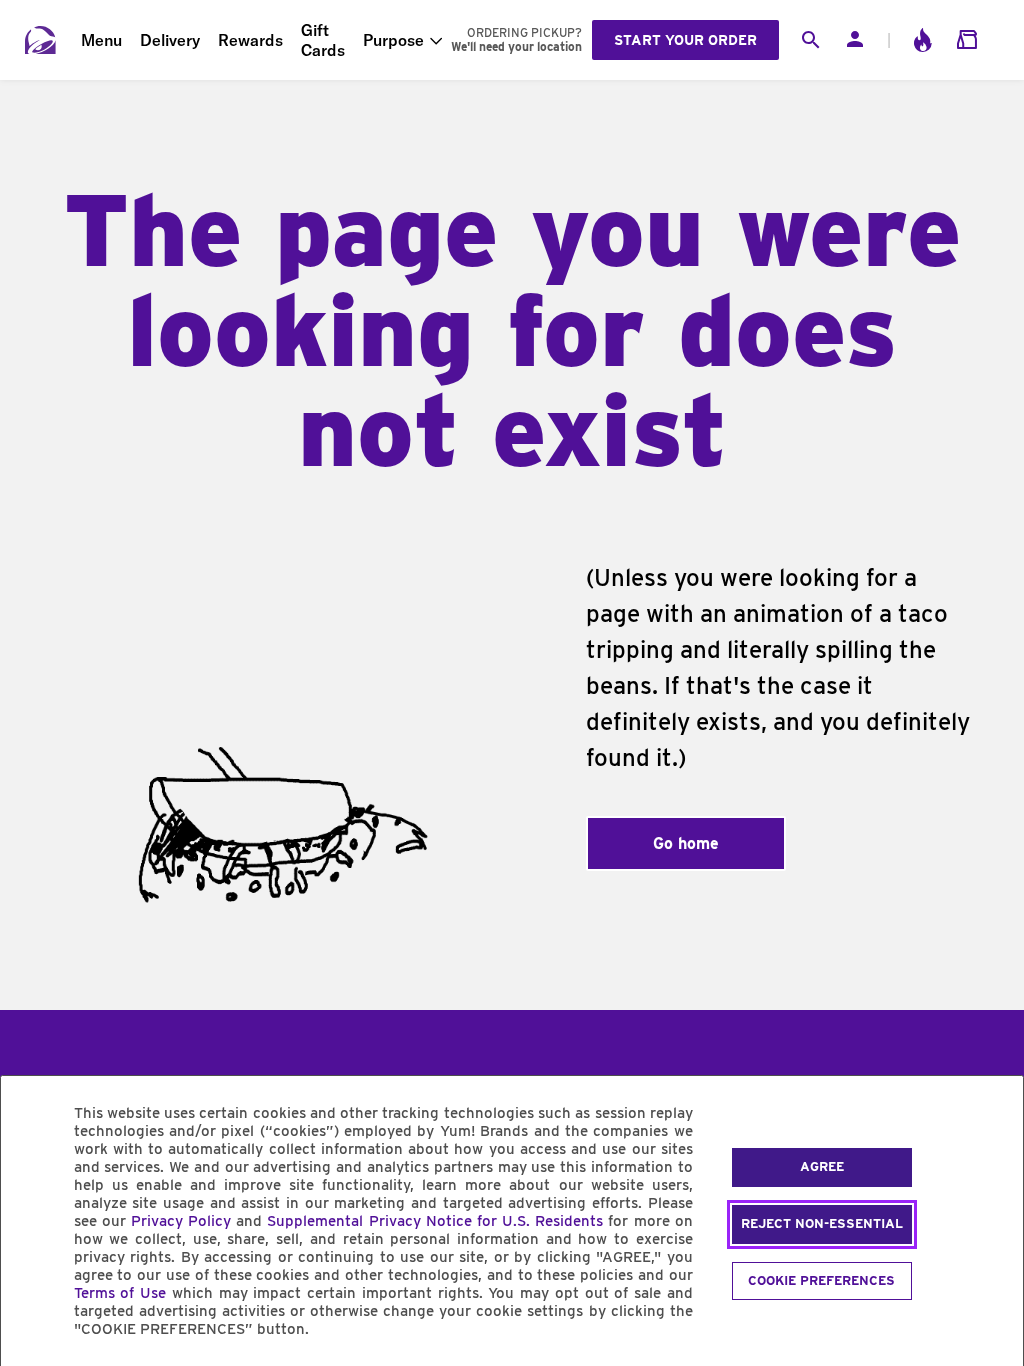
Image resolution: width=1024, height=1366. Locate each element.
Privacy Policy (181, 1221)
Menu (101, 40)
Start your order (685, 40)
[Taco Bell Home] (41, 40)
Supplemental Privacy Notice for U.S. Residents (435, 1221)
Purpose (393, 40)
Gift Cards (323, 40)
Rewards (250, 40)
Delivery (170, 40)
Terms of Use (120, 1293)
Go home (686, 843)
